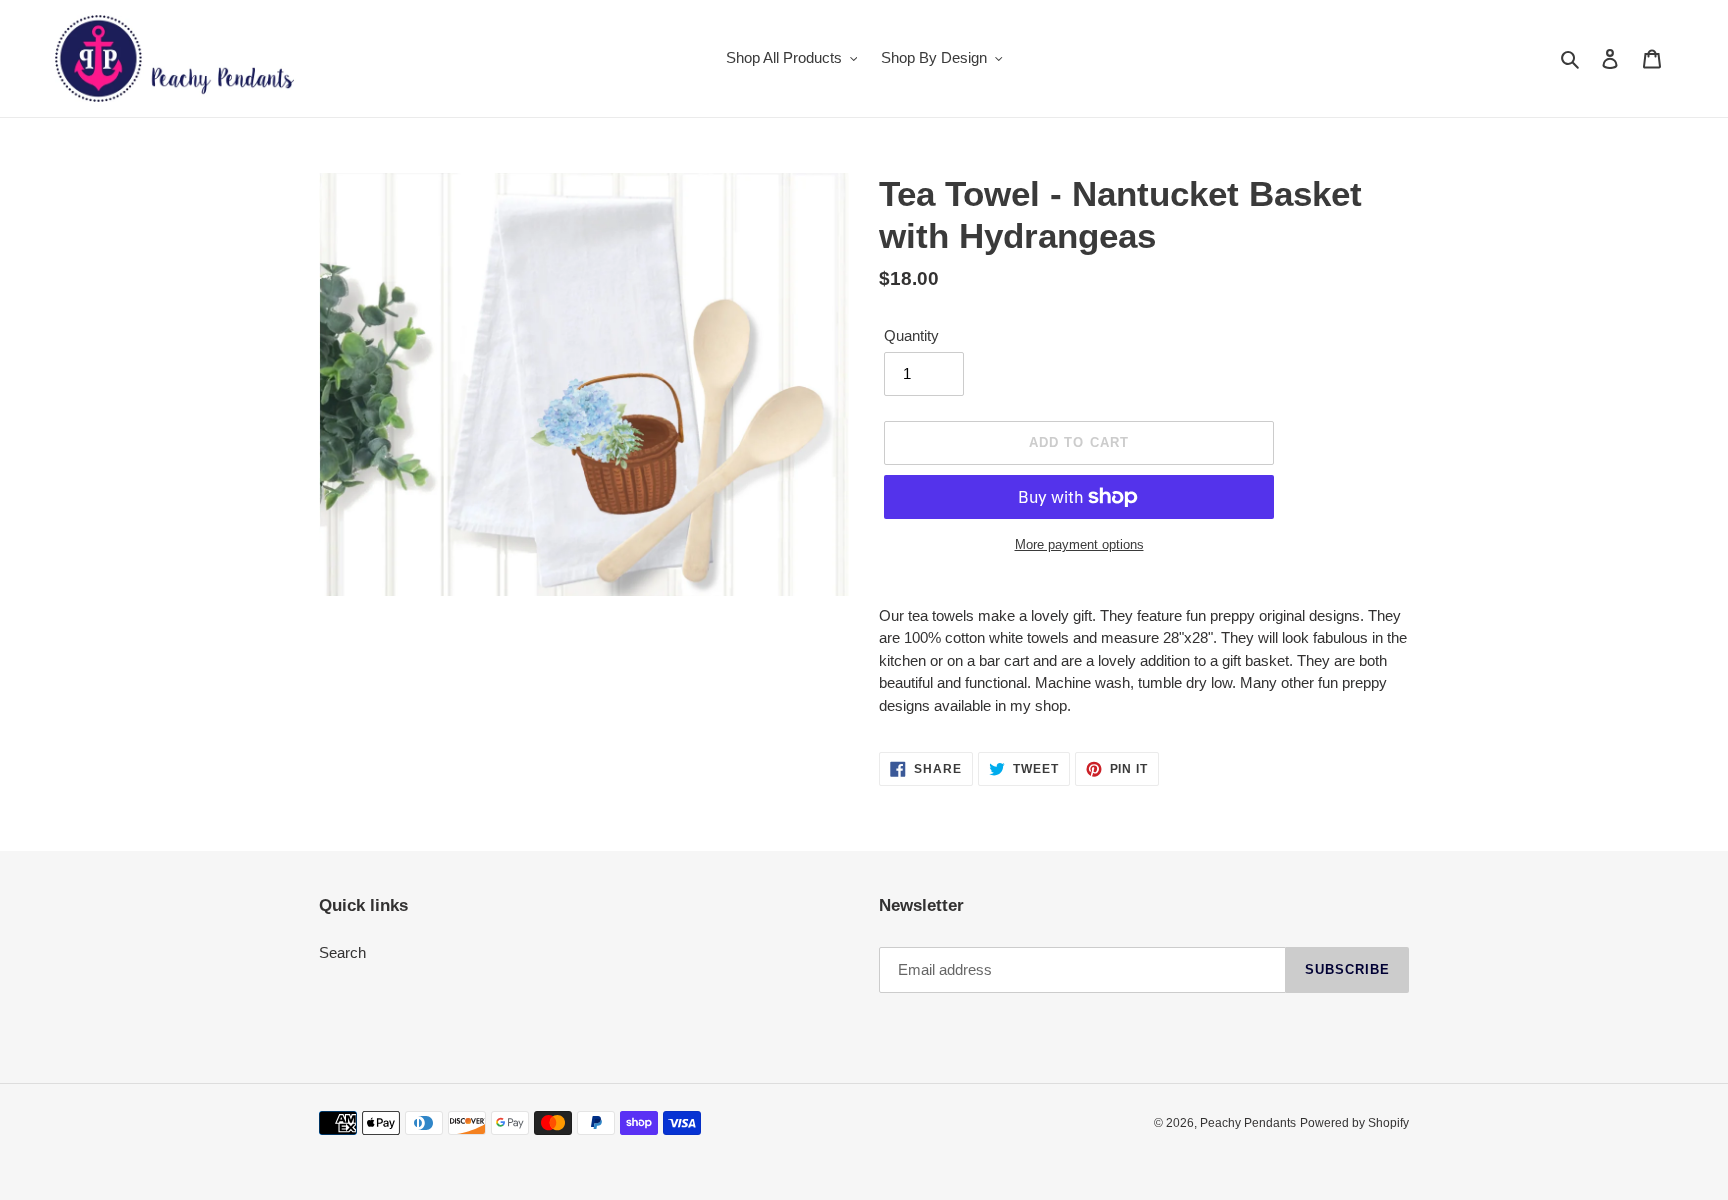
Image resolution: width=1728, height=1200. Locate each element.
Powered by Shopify (1354, 1123)
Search (342, 952)
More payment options (1079, 544)
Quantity (911, 335)
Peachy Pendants (1248, 1123)
